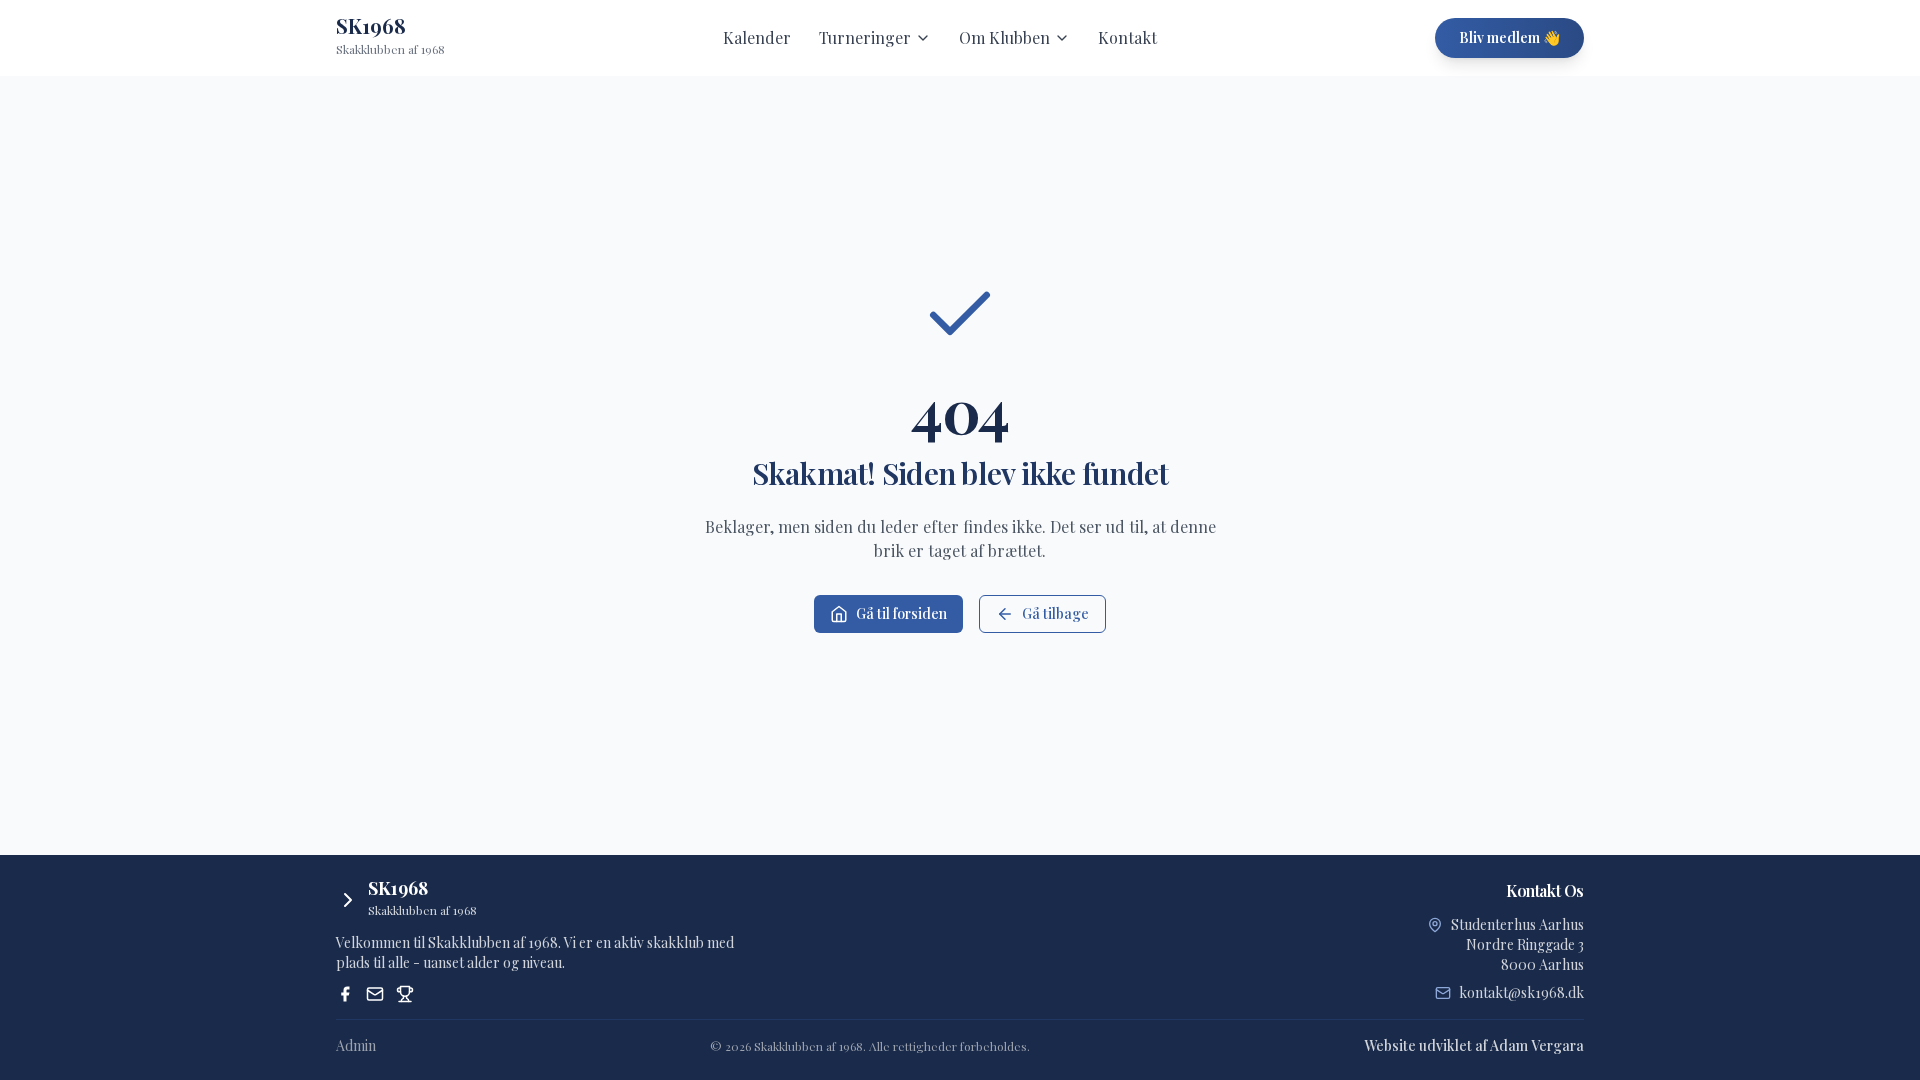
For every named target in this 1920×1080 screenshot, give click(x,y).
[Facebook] (345, 994)
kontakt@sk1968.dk (1521, 992)
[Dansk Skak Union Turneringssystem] (405, 994)
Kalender (757, 37)
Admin (356, 1045)
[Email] (375, 994)
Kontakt (1127, 37)
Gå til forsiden (901, 613)
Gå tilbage (1055, 613)
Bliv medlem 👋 (1509, 37)
